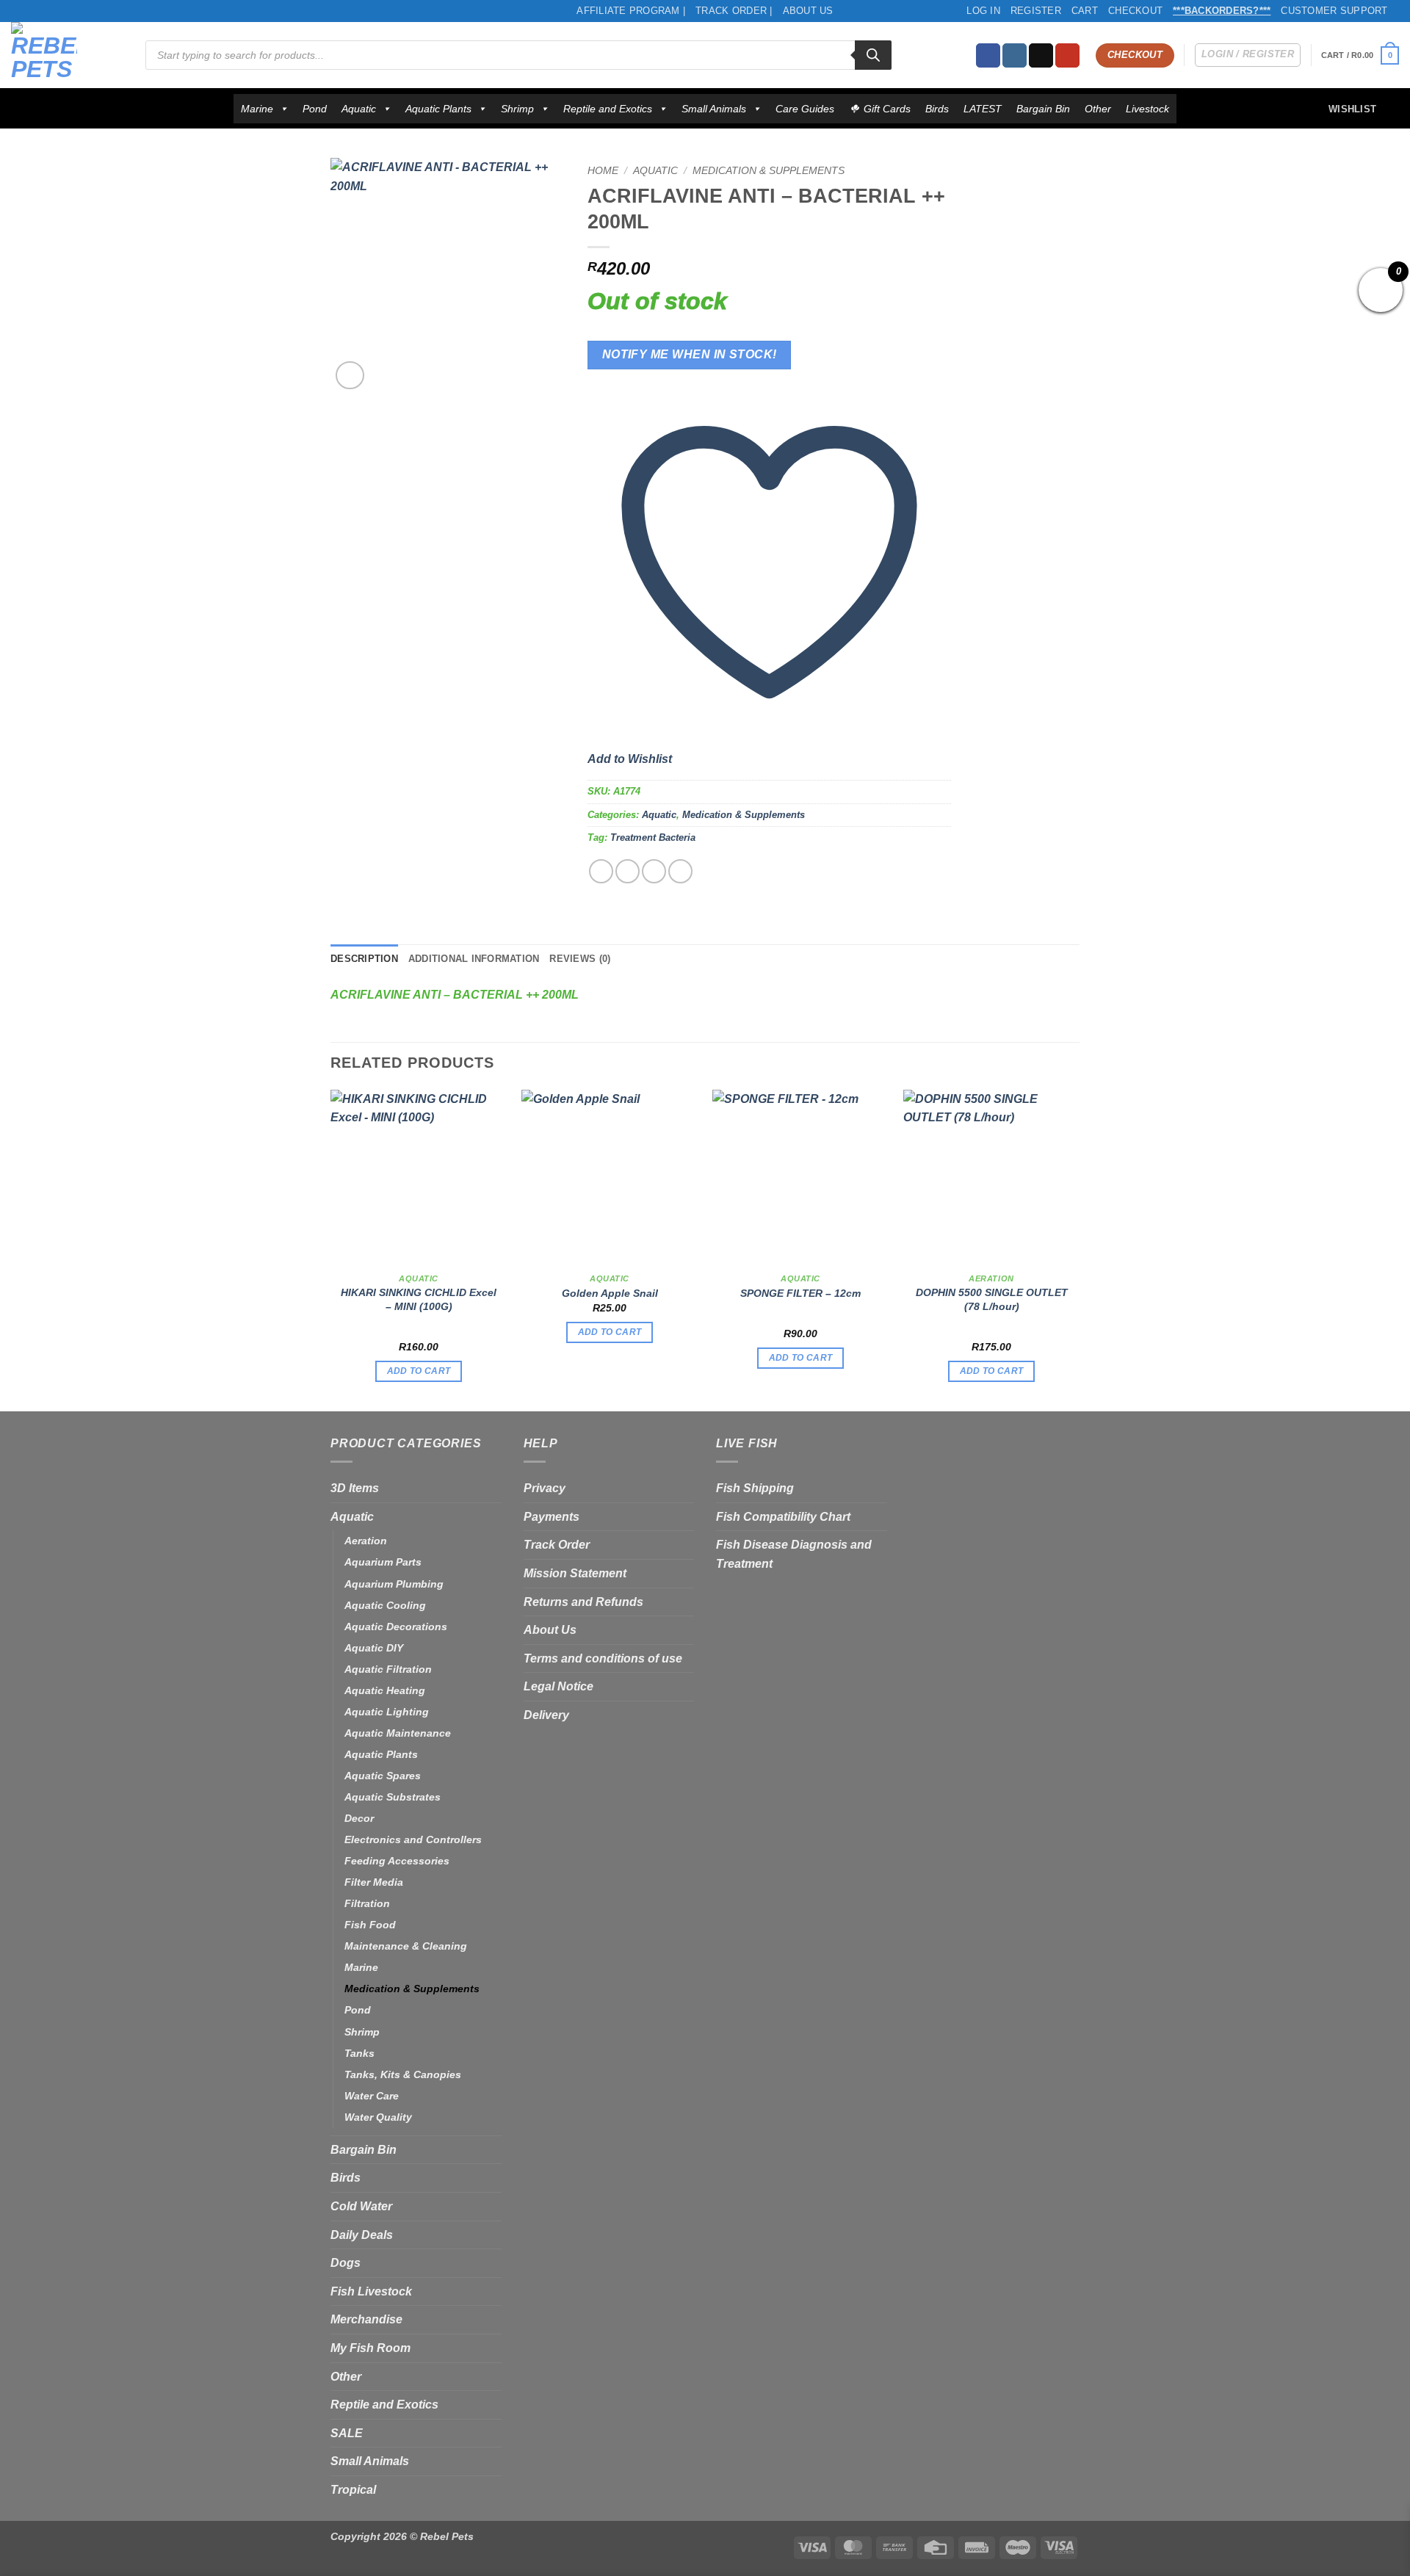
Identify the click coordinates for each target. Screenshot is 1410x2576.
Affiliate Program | (631, 11)
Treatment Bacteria (653, 837)
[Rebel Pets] (67, 55)
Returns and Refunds (583, 1602)
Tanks (359, 2053)
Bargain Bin (1043, 109)
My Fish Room (370, 2348)
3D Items (355, 1488)
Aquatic (359, 109)
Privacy (545, 1488)
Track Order (557, 1545)
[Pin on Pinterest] (680, 871)
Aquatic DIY (374, 1648)
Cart (1085, 11)
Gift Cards (887, 109)
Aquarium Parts (383, 1562)
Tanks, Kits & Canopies (403, 2074)
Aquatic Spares (383, 1776)
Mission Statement (575, 1573)
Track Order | (734, 11)
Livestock (1147, 109)
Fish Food (370, 1925)
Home (603, 171)
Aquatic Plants (438, 109)
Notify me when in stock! (690, 354)
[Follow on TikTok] (1041, 56)
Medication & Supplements (769, 171)
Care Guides (805, 109)
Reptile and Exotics (608, 109)
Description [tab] (364, 959)
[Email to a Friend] (654, 871)
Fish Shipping (755, 1488)
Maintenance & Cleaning (406, 1946)
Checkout (1135, 11)
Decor (359, 1818)
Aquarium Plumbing (394, 1584)
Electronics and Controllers (413, 1839)
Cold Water (361, 2206)
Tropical (353, 2490)
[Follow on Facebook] (988, 56)
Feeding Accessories (397, 1861)
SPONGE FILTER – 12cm (800, 1293)
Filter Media (374, 1882)
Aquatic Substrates (393, 1797)
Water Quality (378, 2117)
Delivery (546, 1715)
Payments (552, 1517)
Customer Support (1334, 11)
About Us (808, 11)
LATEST (983, 109)
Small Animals (714, 109)
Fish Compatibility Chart (783, 1517)
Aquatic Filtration (388, 1669)
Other (1098, 109)
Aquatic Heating (385, 1690)
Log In (983, 11)
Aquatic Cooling (385, 1605)
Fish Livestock (371, 2291)
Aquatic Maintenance (398, 1733)
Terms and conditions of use (603, 1658)
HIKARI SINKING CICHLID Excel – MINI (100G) (419, 1299)
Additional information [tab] (474, 959)
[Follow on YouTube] (1067, 56)
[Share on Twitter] (628, 871)
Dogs (346, 2263)
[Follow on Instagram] (1015, 56)
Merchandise (366, 2319)
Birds (937, 109)
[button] (1360, 55)
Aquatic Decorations (396, 1627)
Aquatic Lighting (387, 1712)
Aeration (366, 1541)
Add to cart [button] (419, 1371)
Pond (315, 109)
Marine (257, 109)
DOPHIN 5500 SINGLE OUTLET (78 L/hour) (992, 1299)
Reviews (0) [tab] (580, 959)
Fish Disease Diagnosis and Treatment (794, 1554)
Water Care (372, 2096)
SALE (347, 2433)
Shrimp (517, 109)
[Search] (873, 55)
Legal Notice (558, 1686)
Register (1036, 11)
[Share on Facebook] (601, 871)
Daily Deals (362, 2235)
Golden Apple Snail (610, 1293)
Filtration (367, 1903)
